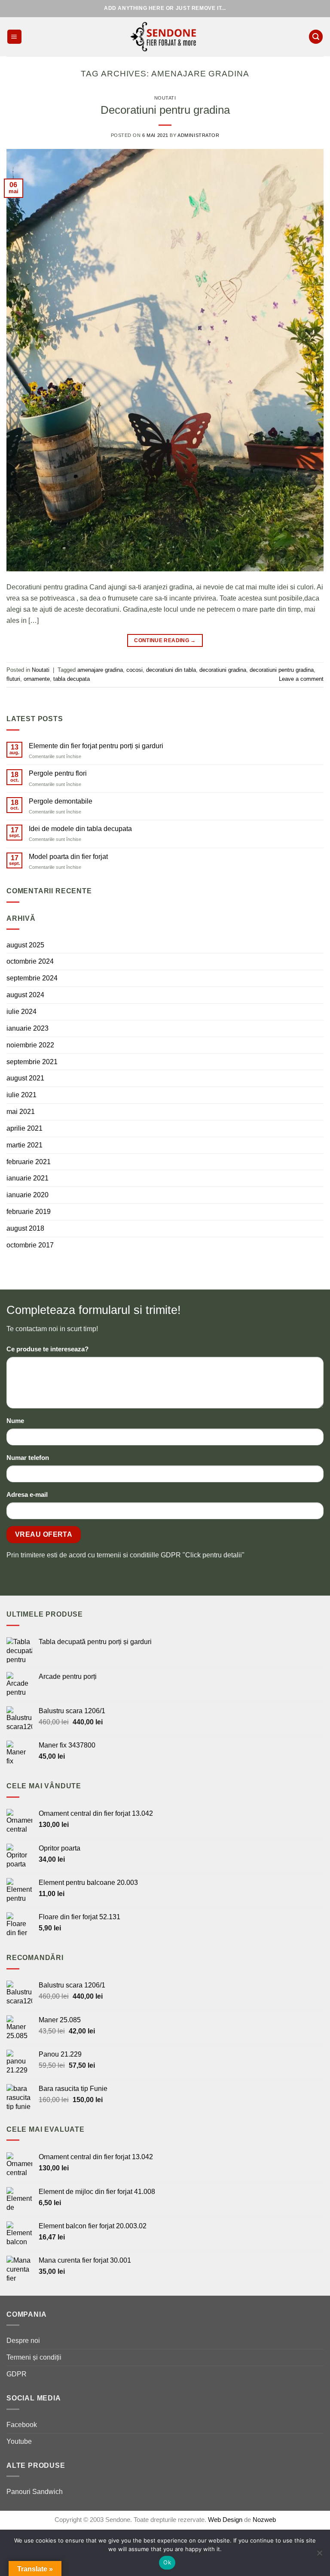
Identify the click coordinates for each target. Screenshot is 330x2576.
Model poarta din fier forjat (68, 856)
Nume (15, 1421)
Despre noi (23, 2340)
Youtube (19, 2441)
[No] (319, 2555)
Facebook (22, 2424)
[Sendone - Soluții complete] (165, 36)
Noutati (165, 98)
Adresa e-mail (27, 1495)
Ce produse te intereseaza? (47, 1349)
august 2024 (25, 995)
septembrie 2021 (32, 1062)
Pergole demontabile (61, 801)
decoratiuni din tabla (171, 670)
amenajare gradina (100, 670)
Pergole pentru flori (58, 773)
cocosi (134, 670)
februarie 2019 (29, 1211)
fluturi (13, 679)
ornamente (37, 679)
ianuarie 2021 (27, 1178)
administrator (198, 135)
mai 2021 (21, 1111)
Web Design (226, 2520)
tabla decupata (72, 679)
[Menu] (15, 37)
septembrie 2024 (32, 978)
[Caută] (316, 37)
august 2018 (25, 1228)
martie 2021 (24, 1145)
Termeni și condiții (34, 2357)
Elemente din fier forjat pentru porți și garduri (96, 746)
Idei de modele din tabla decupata (80, 828)
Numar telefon (28, 1458)
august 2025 (25, 945)
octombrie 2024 (30, 961)
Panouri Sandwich (35, 2491)
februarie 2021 (29, 1162)
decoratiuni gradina (223, 670)
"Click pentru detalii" (214, 1555)
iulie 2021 (21, 1095)
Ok (167, 2562)
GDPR (17, 2374)
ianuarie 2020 (27, 1195)
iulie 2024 (21, 1011)
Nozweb (264, 2520)
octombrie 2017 (30, 1245)
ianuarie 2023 (27, 1028)
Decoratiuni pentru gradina (165, 110)
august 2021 (25, 1078)
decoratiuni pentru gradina (282, 670)
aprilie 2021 (24, 1128)
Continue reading (165, 640)
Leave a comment (301, 679)
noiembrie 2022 (30, 1045)
